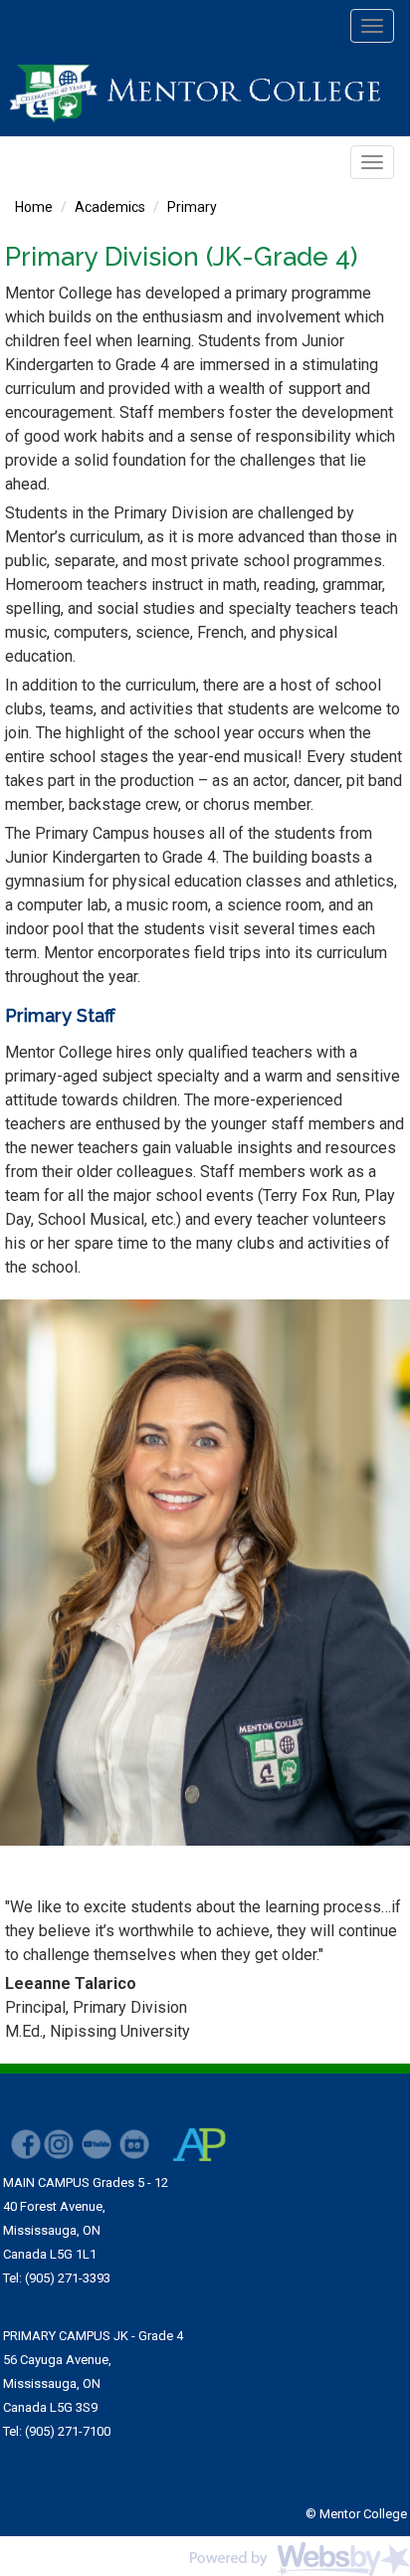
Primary (192, 207)
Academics (110, 207)
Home (34, 207)
